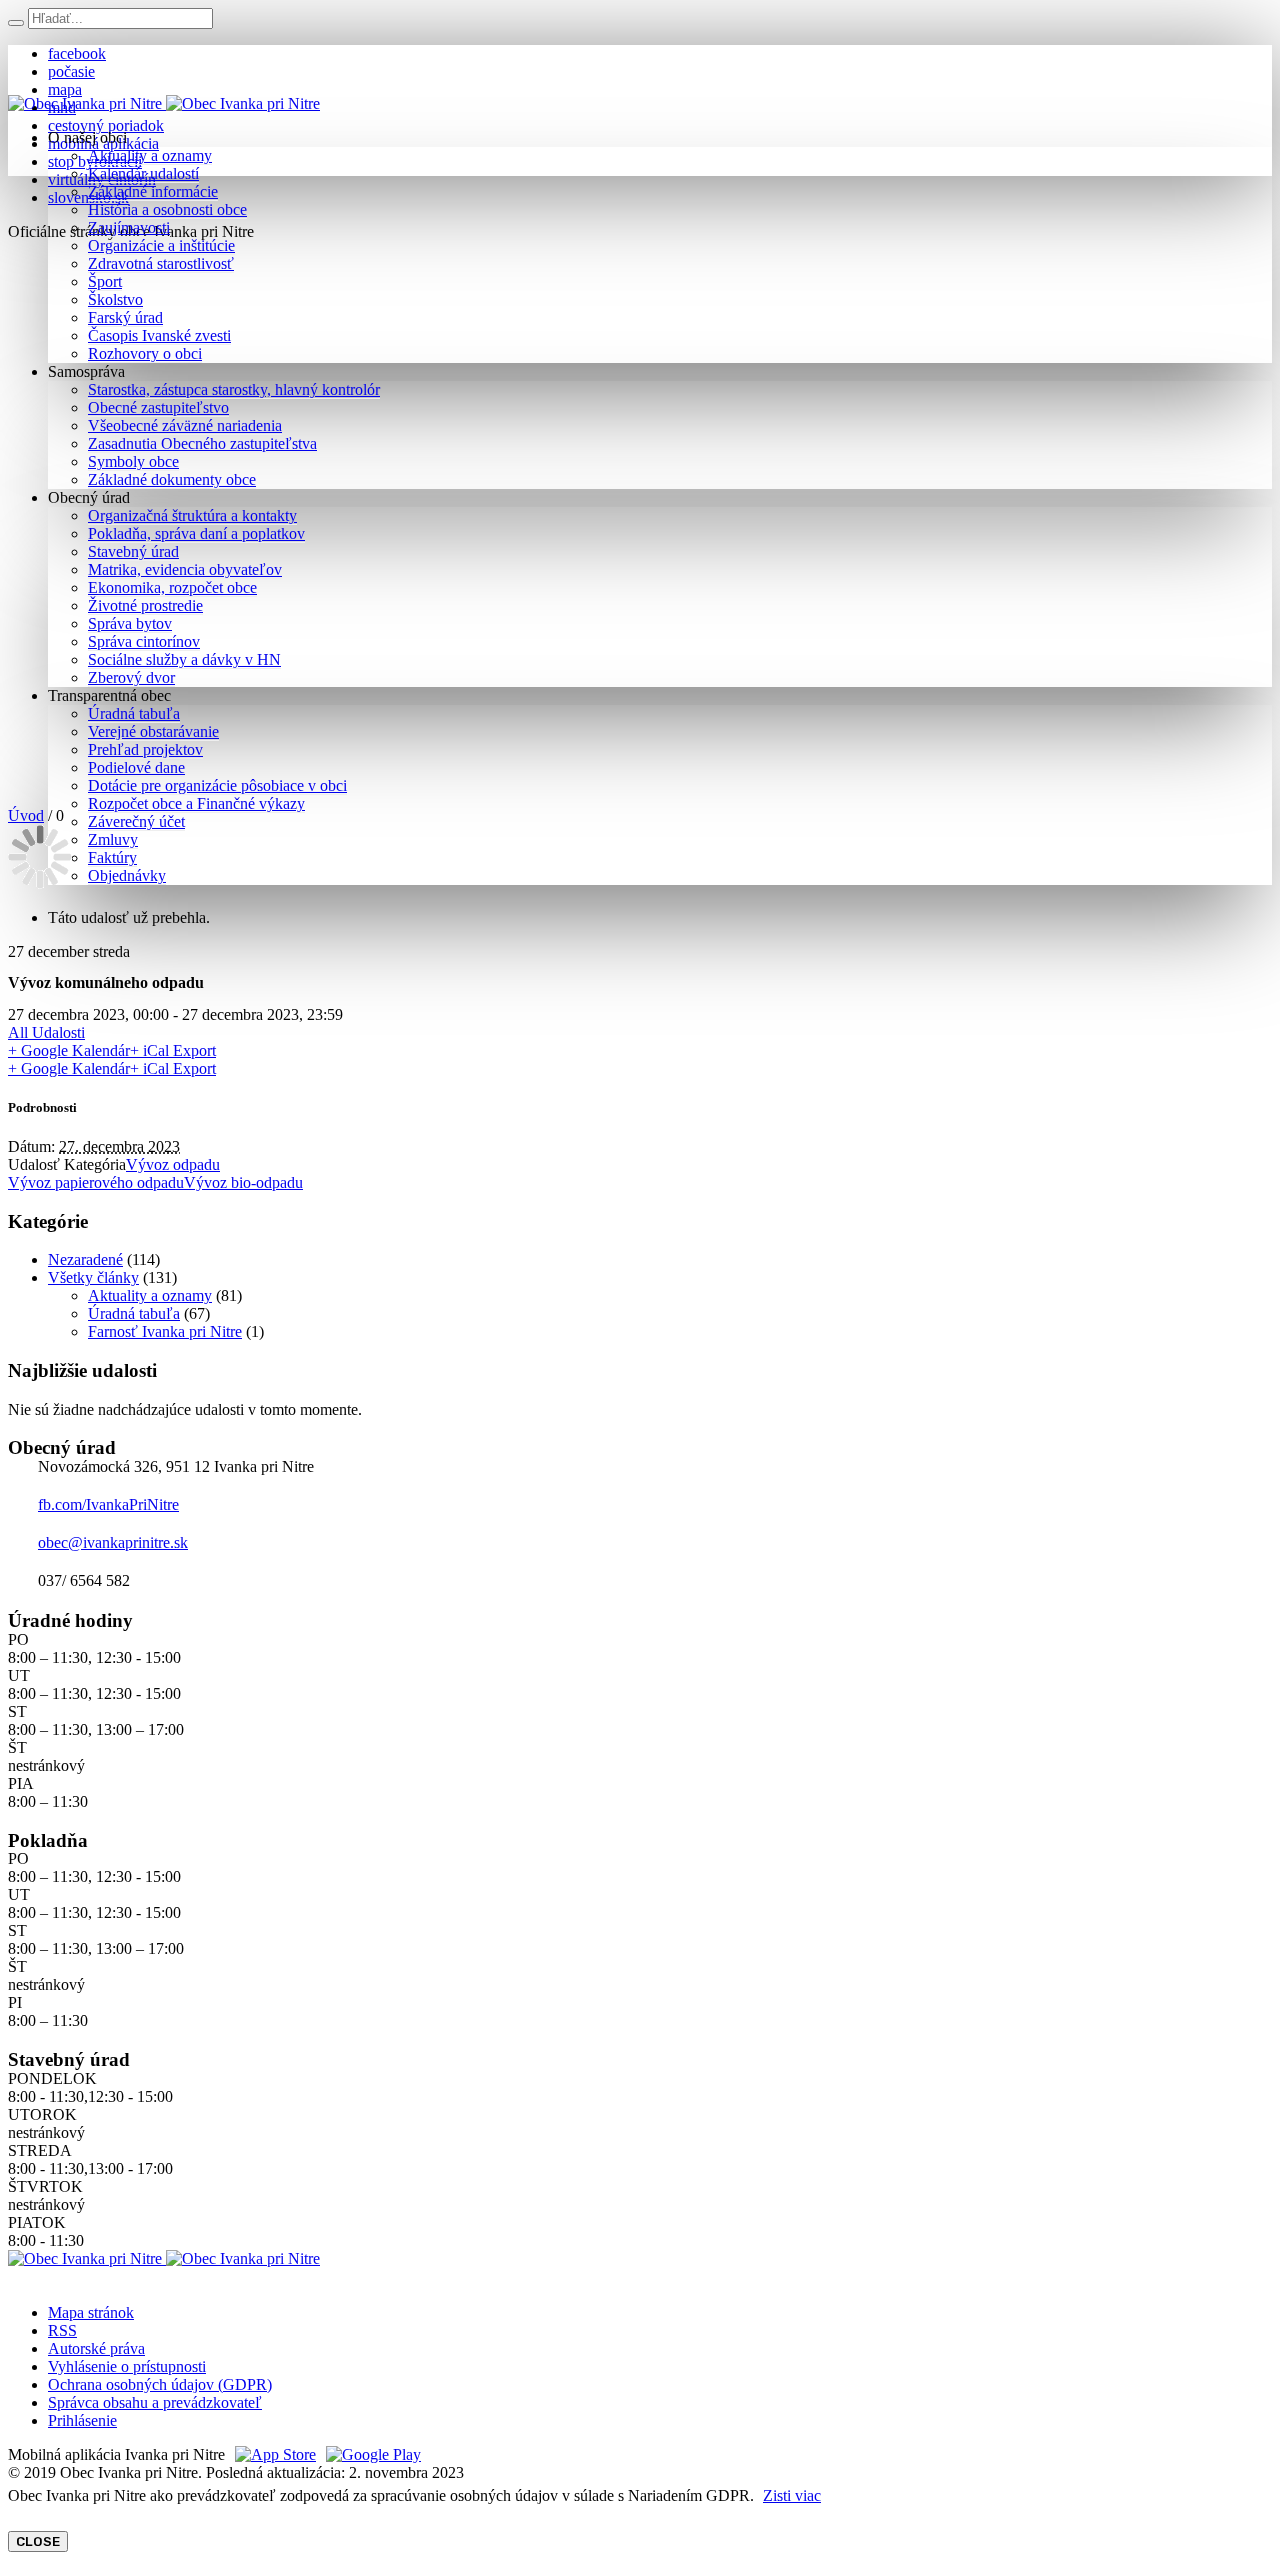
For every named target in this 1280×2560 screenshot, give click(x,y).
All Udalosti (46, 1032)
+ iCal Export (173, 1050)
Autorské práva (96, 2348)
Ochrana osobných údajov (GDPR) (160, 2384)
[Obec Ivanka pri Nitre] (164, 103)
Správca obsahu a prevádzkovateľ (155, 2402)
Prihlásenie (82, 2420)
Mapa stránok (91, 2312)
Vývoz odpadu (173, 1164)
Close (38, 2541)
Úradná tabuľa (134, 1313)
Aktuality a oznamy (150, 1295)
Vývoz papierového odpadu (96, 1182)
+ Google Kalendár (69, 1050)
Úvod (26, 815)
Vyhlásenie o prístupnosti (127, 2366)
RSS (62, 2330)
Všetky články (93, 1277)
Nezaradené (85, 1259)
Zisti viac (792, 2495)
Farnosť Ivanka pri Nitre (165, 1331)
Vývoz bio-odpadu (243, 1182)
